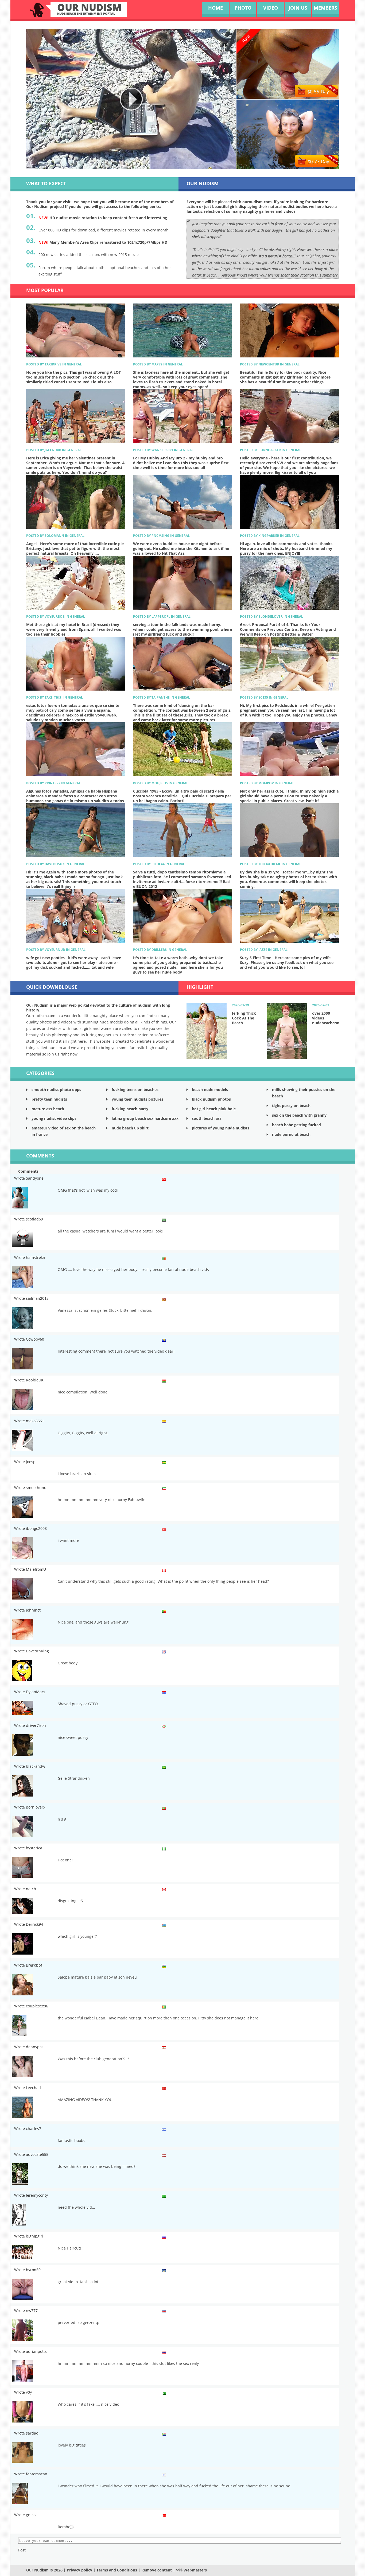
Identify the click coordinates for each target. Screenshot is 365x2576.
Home (215, 8)
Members (325, 8)
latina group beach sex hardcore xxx (145, 1118)
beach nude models (210, 1090)
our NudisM (89, 9)
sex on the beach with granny (299, 1115)
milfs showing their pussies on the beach (304, 1093)
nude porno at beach (291, 1134)
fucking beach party (130, 1109)
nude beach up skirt (130, 1128)
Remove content (157, 2570)
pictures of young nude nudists (221, 1128)
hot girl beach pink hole (214, 1109)
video (271, 8)
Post (22, 2550)
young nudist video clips (54, 1118)
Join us (298, 8)
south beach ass (207, 1118)
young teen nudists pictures (137, 1099)
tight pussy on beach (291, 1106)
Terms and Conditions (117, 2570)
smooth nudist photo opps (56, 1090)
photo (243, 8)
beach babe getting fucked (296, 1125)
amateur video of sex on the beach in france (64, 1131)
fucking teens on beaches (135, 1090)
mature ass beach (48, 1109)
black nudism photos (211, 1099)
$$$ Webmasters (191, 2570)
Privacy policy (79, 2570)
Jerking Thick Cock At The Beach (244, 1018)
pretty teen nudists (49, 1099)
